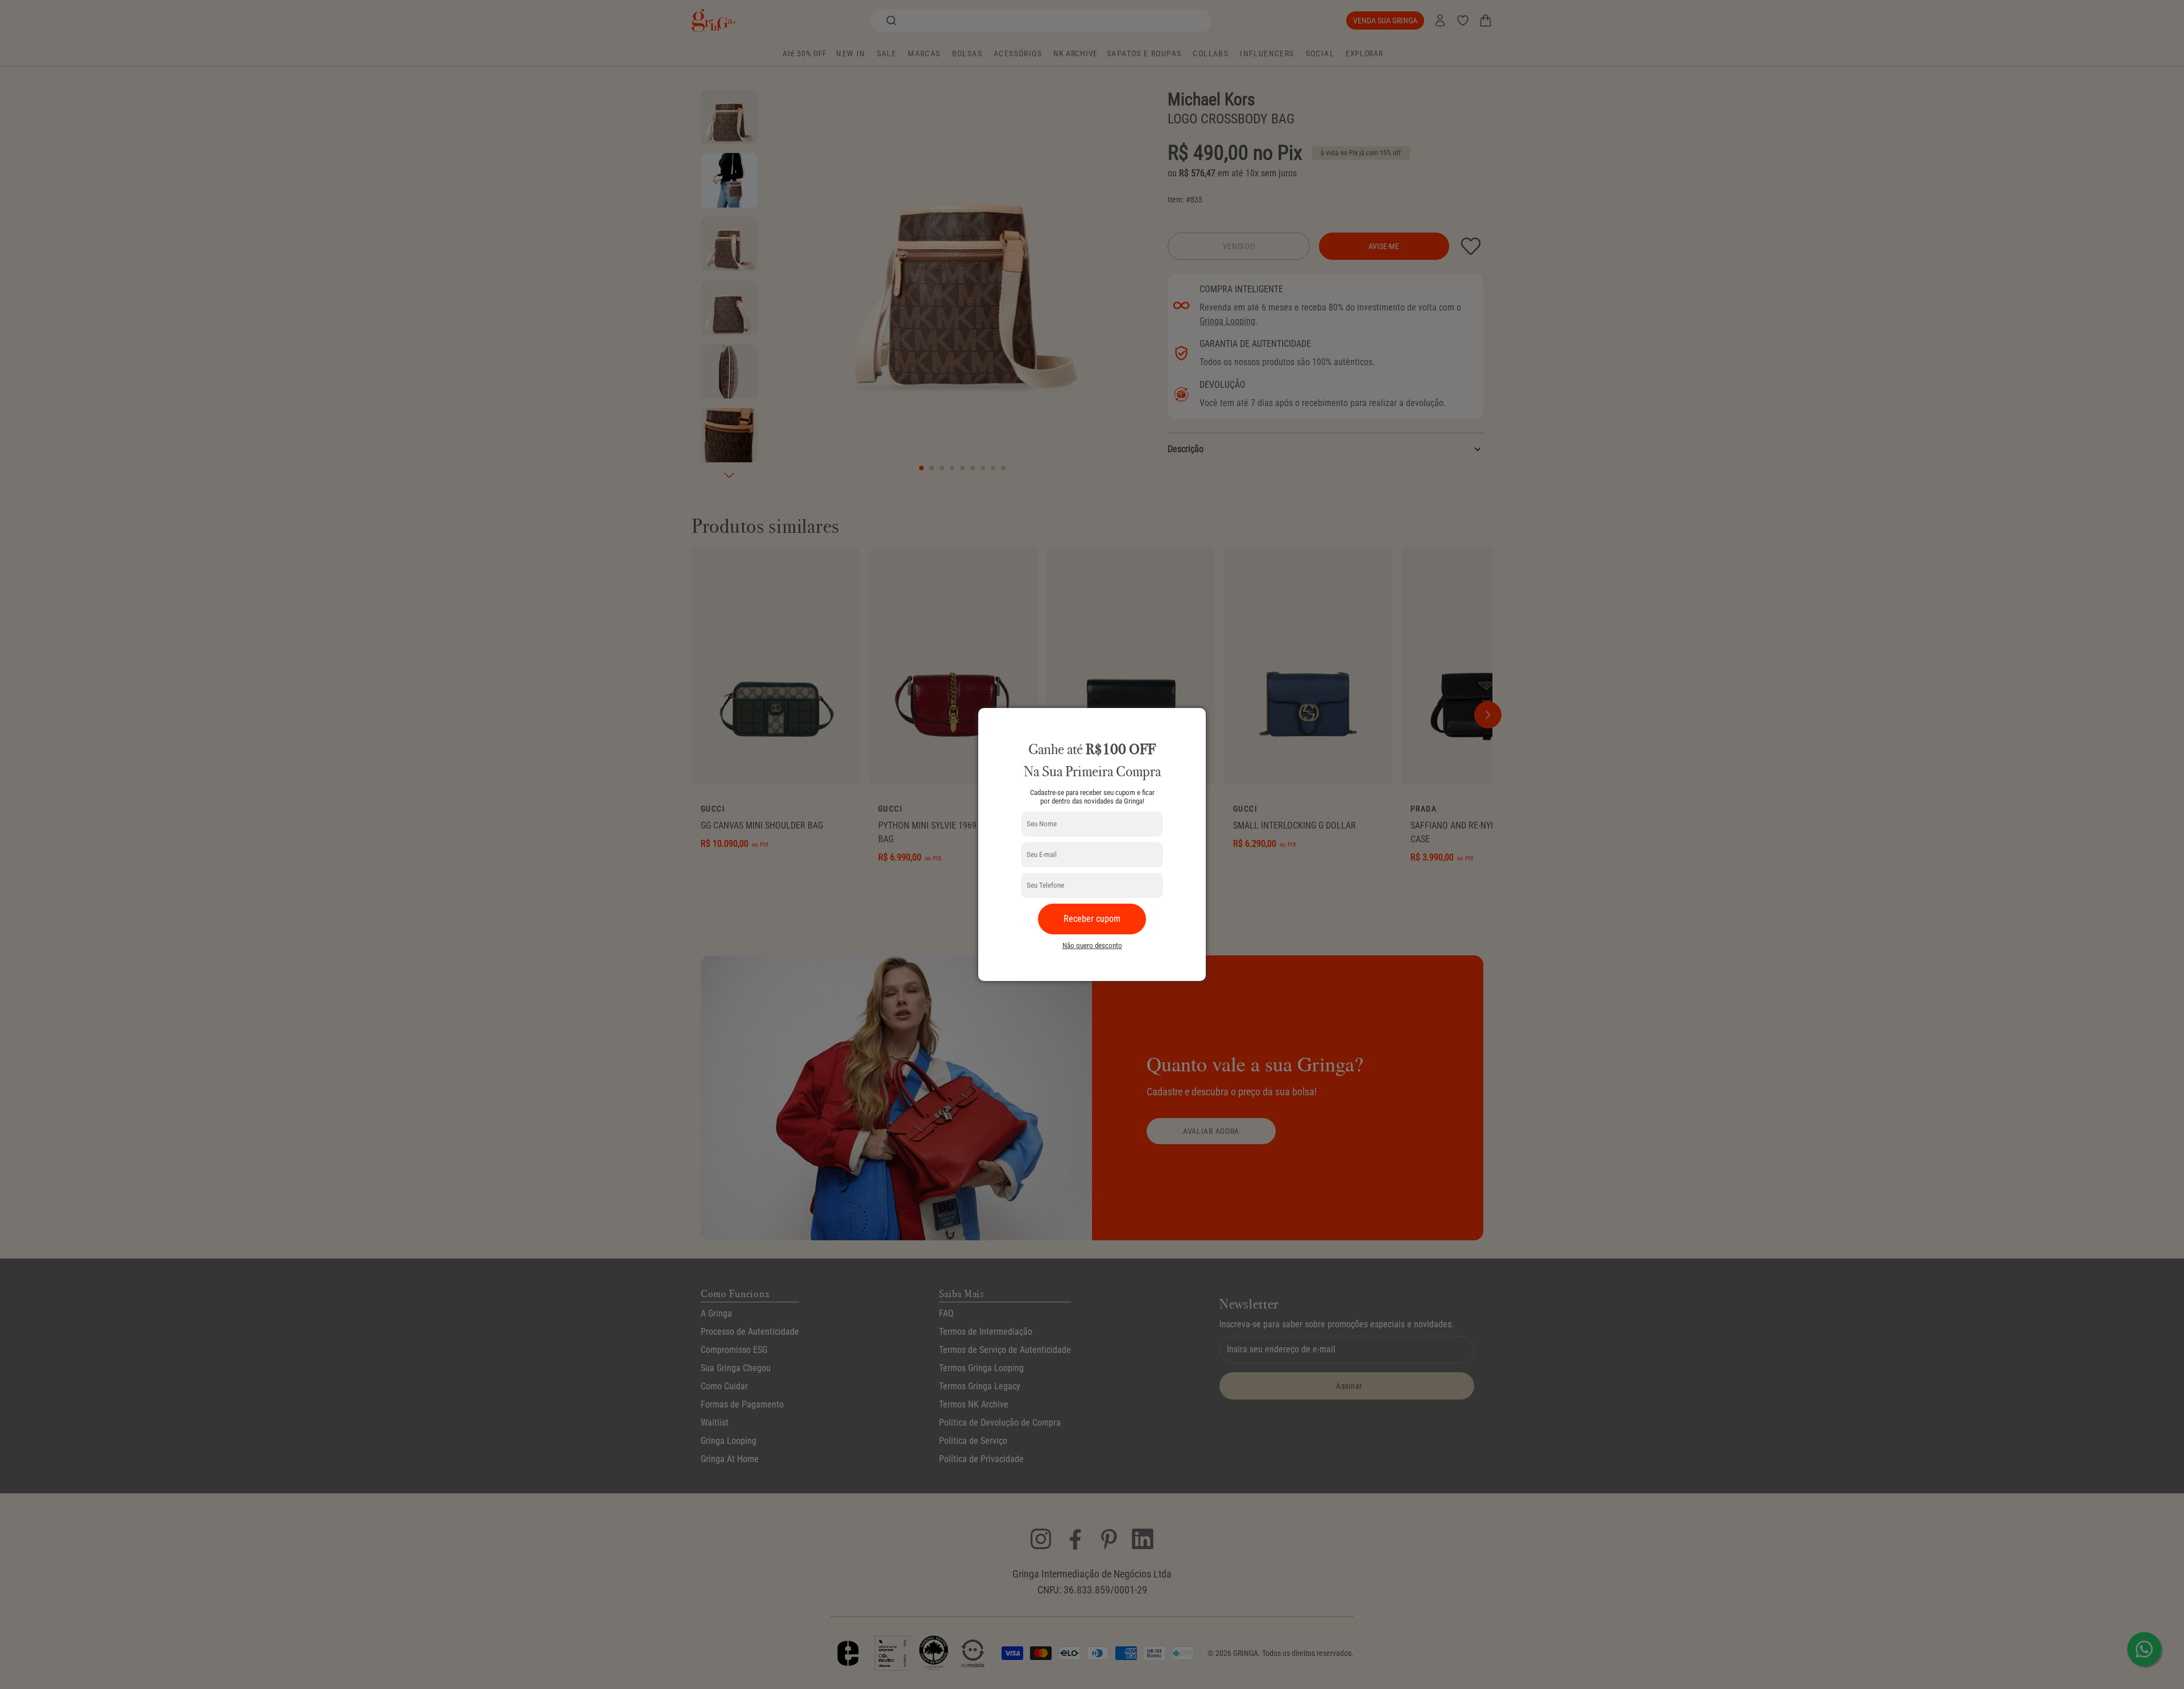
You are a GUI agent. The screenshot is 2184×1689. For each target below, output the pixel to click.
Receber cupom (1092, 919)
